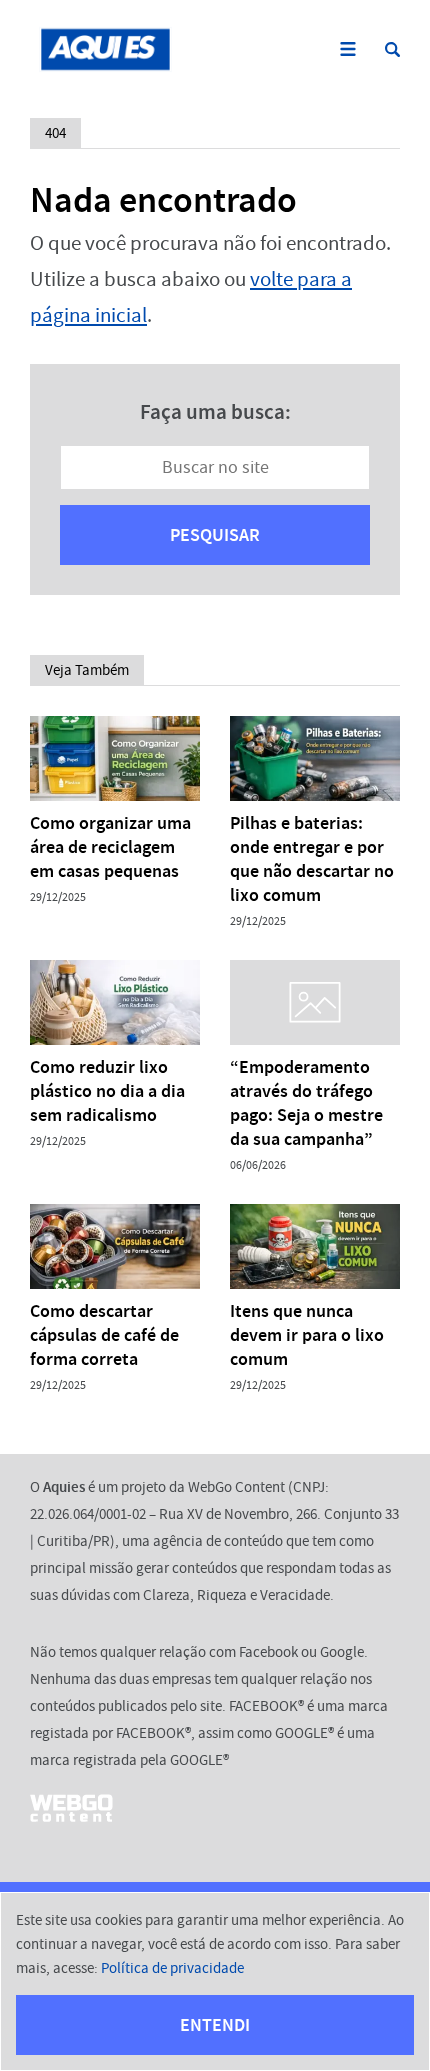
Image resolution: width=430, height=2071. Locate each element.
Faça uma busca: (215, 412)
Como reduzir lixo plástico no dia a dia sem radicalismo (107, 1091)
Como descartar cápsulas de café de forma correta (104, 1335)
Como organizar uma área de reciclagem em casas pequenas (110, 847)
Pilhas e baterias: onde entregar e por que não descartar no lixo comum (312, 859)
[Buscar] (392, 49)
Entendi (215, 2025)
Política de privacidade (172, 1968)
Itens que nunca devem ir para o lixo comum (307, 1335)
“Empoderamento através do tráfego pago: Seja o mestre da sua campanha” (306, 1103)
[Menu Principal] (347, 49)
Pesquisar (215, 535)
